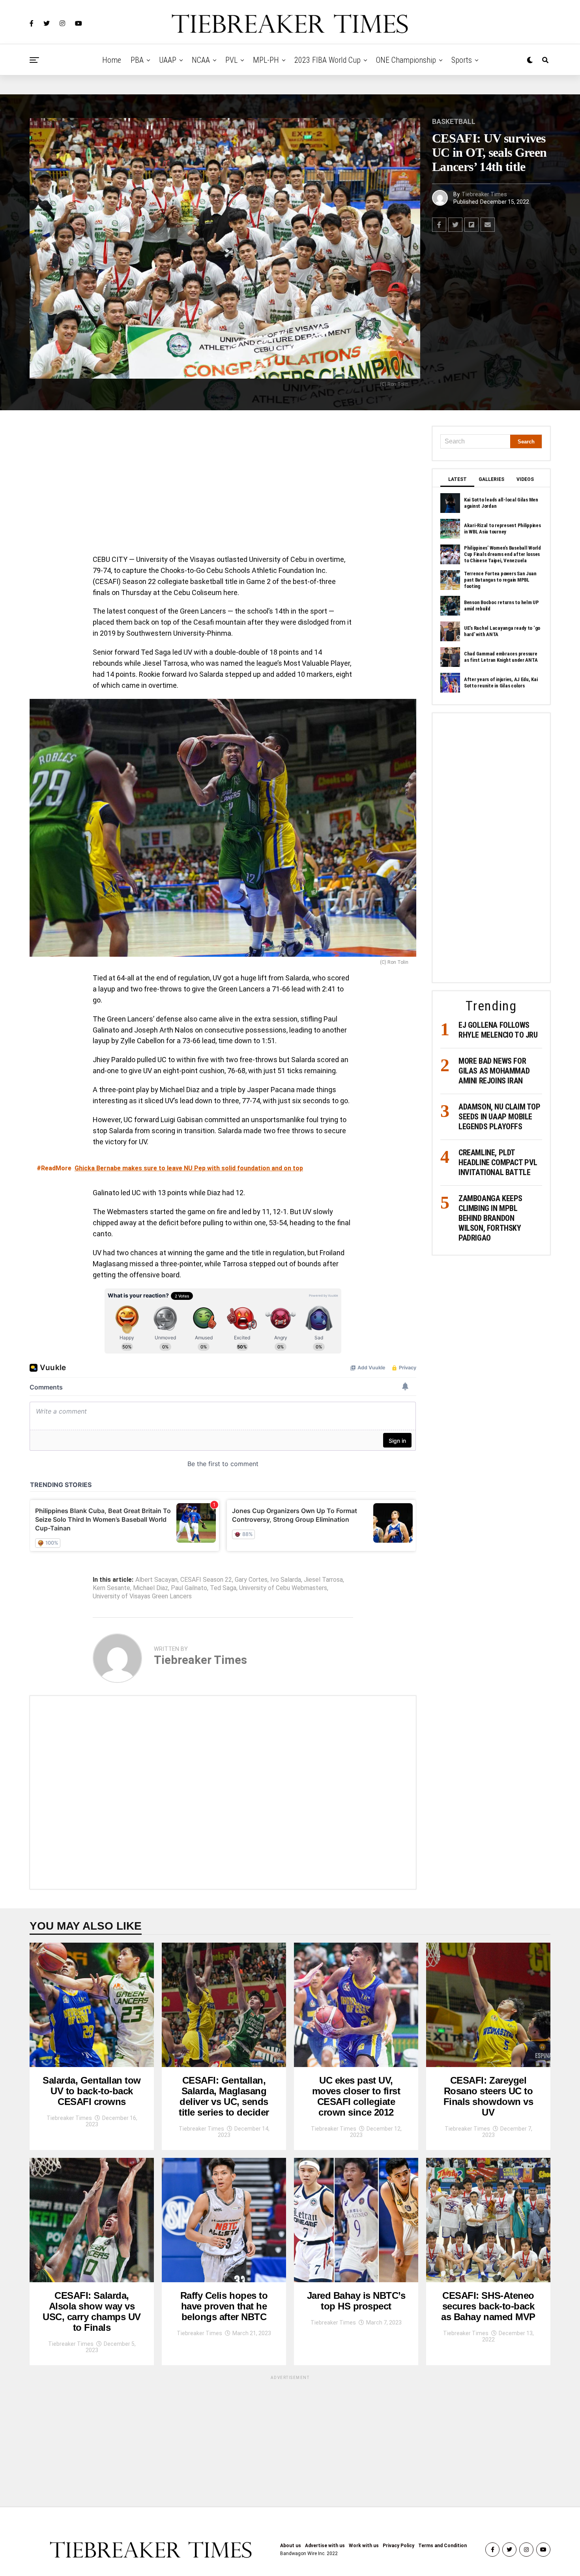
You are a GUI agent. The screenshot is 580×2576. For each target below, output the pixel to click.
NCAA (201, 60)
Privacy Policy (399, 2546)
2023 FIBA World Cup (327, 60)
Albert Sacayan (156, 1580)
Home (112, 60)
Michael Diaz (151, 1588)
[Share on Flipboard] (471, 225)
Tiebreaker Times (484, 194)
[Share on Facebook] (439, 225)
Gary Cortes (251, 1580)
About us (291, 2546)
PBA (137, 60)
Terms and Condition (442, 2546)
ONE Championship (406, 60)
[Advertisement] (223, 484)
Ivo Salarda (286, 1580)
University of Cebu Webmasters (283, 1588)
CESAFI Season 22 (206, 1580)
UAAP (168, 60)
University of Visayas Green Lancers (142, 1596)
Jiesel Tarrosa (323, 1580)
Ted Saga (223, 1588)
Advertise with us (325, 2546)
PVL (231, 60)
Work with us (364, 2546)
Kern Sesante (111, 1588)
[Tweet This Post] (455, 225)
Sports (462, 60)
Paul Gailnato (189, 1588)
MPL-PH (266, 60)
